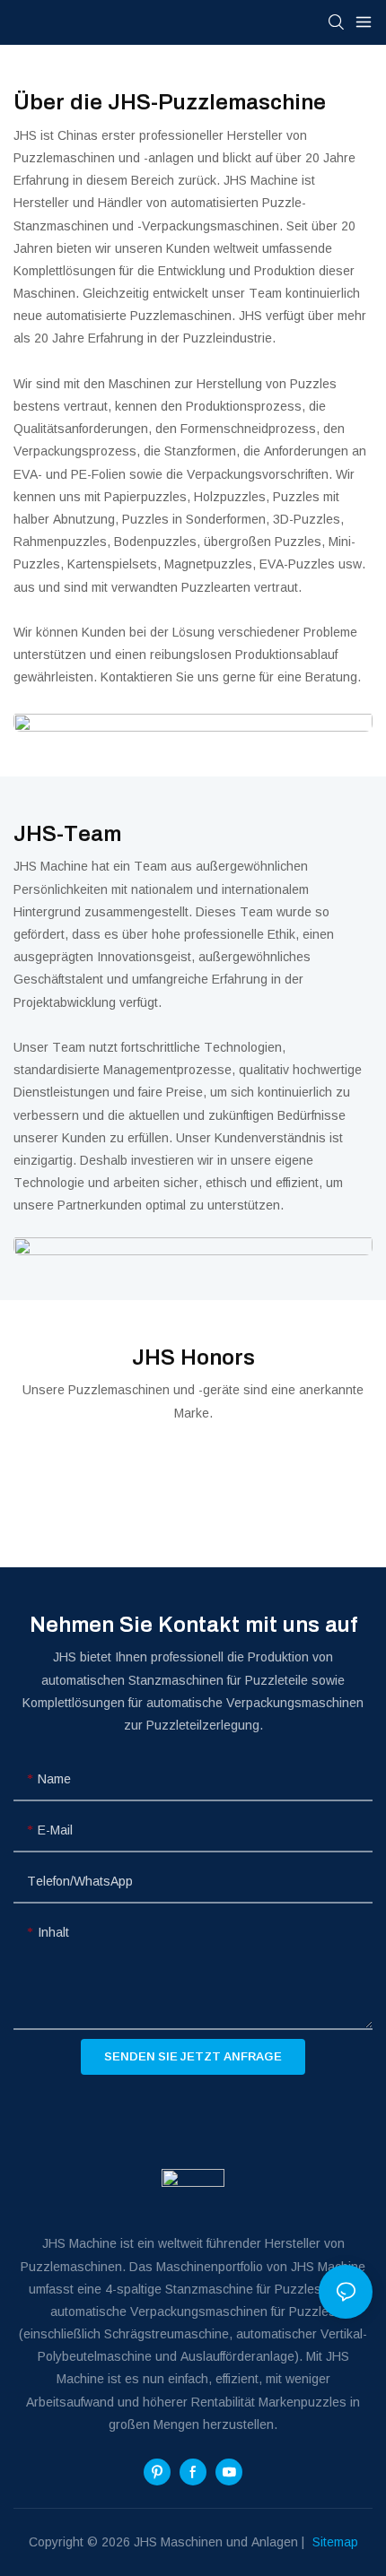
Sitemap (333, 2542)
